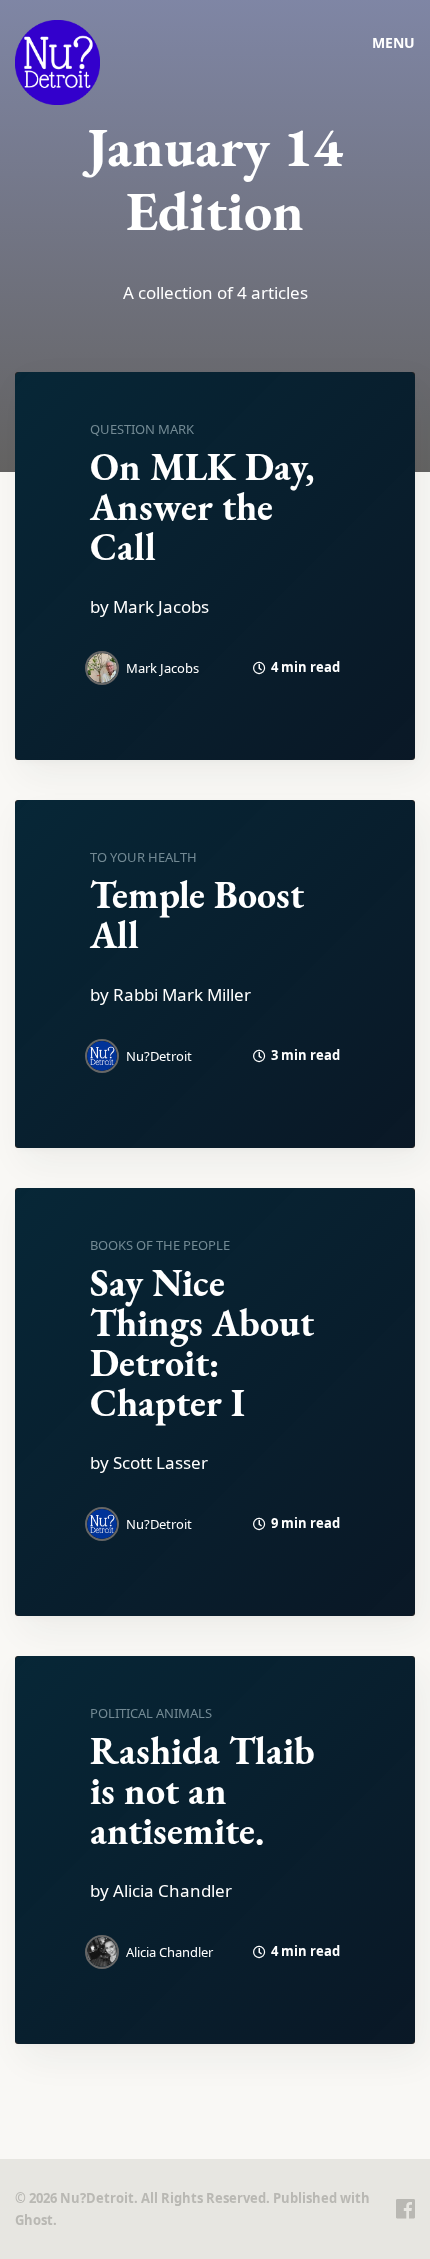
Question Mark (142, 429)
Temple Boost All (197, 914)
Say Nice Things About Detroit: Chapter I (202, 1342)
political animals (151, 1713)
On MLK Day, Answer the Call (202, 506)
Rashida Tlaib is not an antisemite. (202, 1790)
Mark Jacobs (162, 668)
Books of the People (160, 1245)
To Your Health (143, 857)
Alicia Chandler (169, 1952)
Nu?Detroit (159, 1056)
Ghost (34, 2220)
